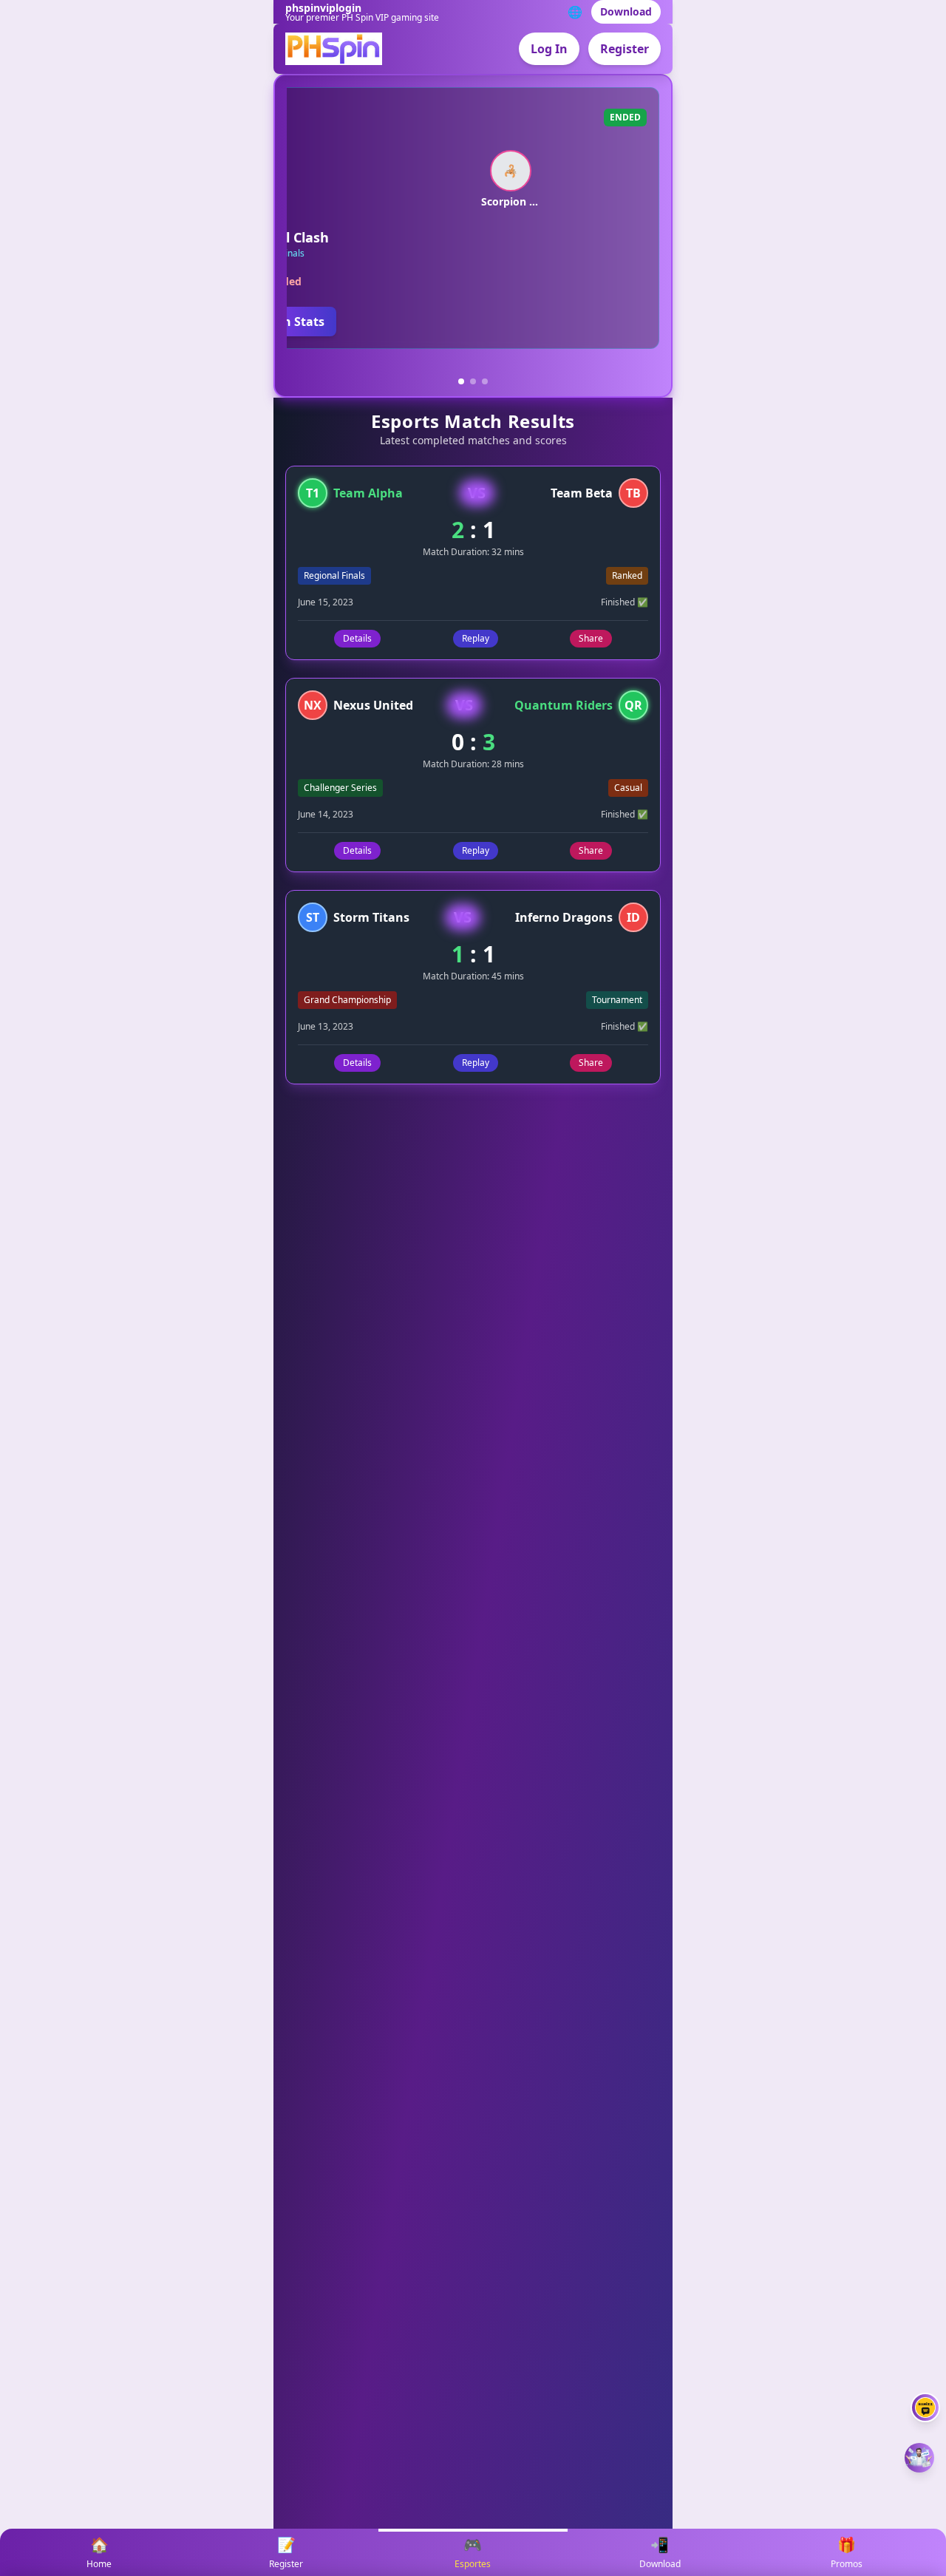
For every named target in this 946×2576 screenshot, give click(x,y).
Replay (476, 638)
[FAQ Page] (925, 2407)
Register (625, 49)
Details (357, 638)
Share (591, 638)
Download (626, 11)
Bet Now (638, 322)
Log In (549, 49)
